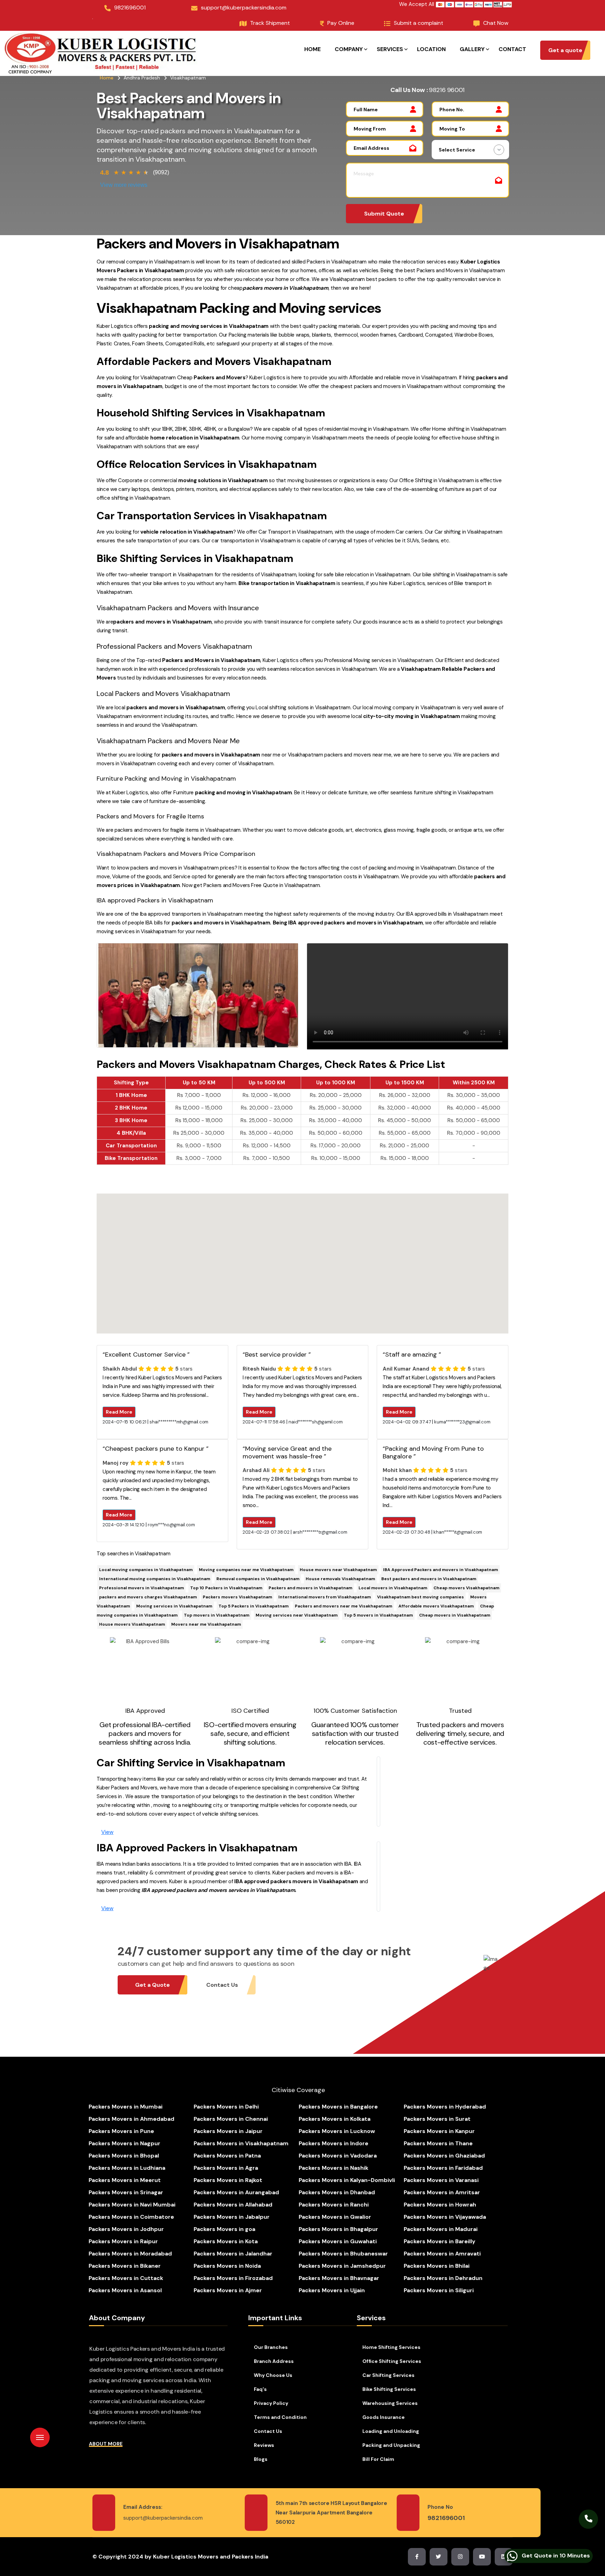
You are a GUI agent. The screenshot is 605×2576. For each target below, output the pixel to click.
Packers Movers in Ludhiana (127, 2168)
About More (106, 2444)
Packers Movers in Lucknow (337, 2131)
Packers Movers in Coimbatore (131, 2217)
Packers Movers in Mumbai (126, 2107)
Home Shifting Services (391, 2347)
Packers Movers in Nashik (333, 2168)
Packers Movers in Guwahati (338, 2241)
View (107, 1832)
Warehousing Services (390, 2403)
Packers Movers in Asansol (125, 2290)
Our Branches (271, 2347)
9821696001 (130, 8)
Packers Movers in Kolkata (335, 2119)
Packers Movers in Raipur (123, 2241)
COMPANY (349, 49)
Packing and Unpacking (391, 2445)
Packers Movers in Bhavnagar (339, 2278)
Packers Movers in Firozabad (233, 2278)
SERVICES (390, 49)
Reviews (264, 2445)
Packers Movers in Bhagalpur (338, 2229)
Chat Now (496, 23)
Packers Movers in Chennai (231, 2119)
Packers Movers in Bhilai (437, 2266)
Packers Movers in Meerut (125, 2180)
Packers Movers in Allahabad (233, 2205)
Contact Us (268, 2431)
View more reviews (124, 185)
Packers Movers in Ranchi (334, 2205)
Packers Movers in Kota (226, 2241)
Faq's (260, 2389)
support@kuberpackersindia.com (244, 8)
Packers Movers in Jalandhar (233, 2254)
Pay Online (341, 23)
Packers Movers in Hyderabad (445, 2107)
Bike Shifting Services (389, 2389)
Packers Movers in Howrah (440, 2205)
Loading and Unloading (391, 2431)
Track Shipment (270, 23)
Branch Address (274, 2361)
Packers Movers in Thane (438, 2143)
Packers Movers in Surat (437, 2119)
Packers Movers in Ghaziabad (444, 2156)
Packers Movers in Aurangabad (236, 2192)
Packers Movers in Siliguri (439, 2290)
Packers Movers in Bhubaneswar (343, 2254)
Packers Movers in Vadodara (338, 2156)
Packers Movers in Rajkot (228, 2180)
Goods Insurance (384, 2417)
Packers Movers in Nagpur (124, 2143)
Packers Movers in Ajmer (228, 2290)
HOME (312, 49)
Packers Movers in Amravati (442, 2254)
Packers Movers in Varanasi (441, 2180)
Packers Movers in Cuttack (126, 2278)
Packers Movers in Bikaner (125, 2266)
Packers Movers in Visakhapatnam (241, 2143)
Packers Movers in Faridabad (443, 2168)
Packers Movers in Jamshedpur (342, 2266)
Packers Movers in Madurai (441, 2229)
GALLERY (472, 49)
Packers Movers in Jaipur (228, 2131)
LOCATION (431, 49)
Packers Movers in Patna (227, 2156)
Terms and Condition (280, 2417)
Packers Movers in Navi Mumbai (132, 2205)
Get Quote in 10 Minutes (555, 2553)
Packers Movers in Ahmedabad (131, 2119)
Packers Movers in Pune (121, 2131)
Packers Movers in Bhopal (124, 2156)
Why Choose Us (273, 2375)
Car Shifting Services (388, 2375)
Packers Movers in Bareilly (440, 2241)
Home (107, 78)
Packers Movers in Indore (333, 2143)
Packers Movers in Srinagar (126, 2192)
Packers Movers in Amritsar (442, 2192)
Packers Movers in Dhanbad (337, 2192)
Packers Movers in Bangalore (338, 2107)
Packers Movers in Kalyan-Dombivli (347, 2180)
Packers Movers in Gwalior (335, 2217)
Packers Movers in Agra (226, 2168)
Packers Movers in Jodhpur (126, 2229)
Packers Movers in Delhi (226, 2107)
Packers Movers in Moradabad (130, 2254)
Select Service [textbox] (457, 150)
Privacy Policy (271, 2403)
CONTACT (512, 49)
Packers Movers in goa (224, 2229)
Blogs (261, 2459)
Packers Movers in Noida (227, 2266)
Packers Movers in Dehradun (443, 2278)
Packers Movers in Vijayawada (445, 2217)
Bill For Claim (378, 2459)
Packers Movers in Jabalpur (232, 2217)
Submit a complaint (419, 23)
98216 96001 (447, 90)
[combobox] (470, 150)
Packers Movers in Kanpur (439, 2131)
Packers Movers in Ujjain (332, 2290)
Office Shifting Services (392, 2361)
